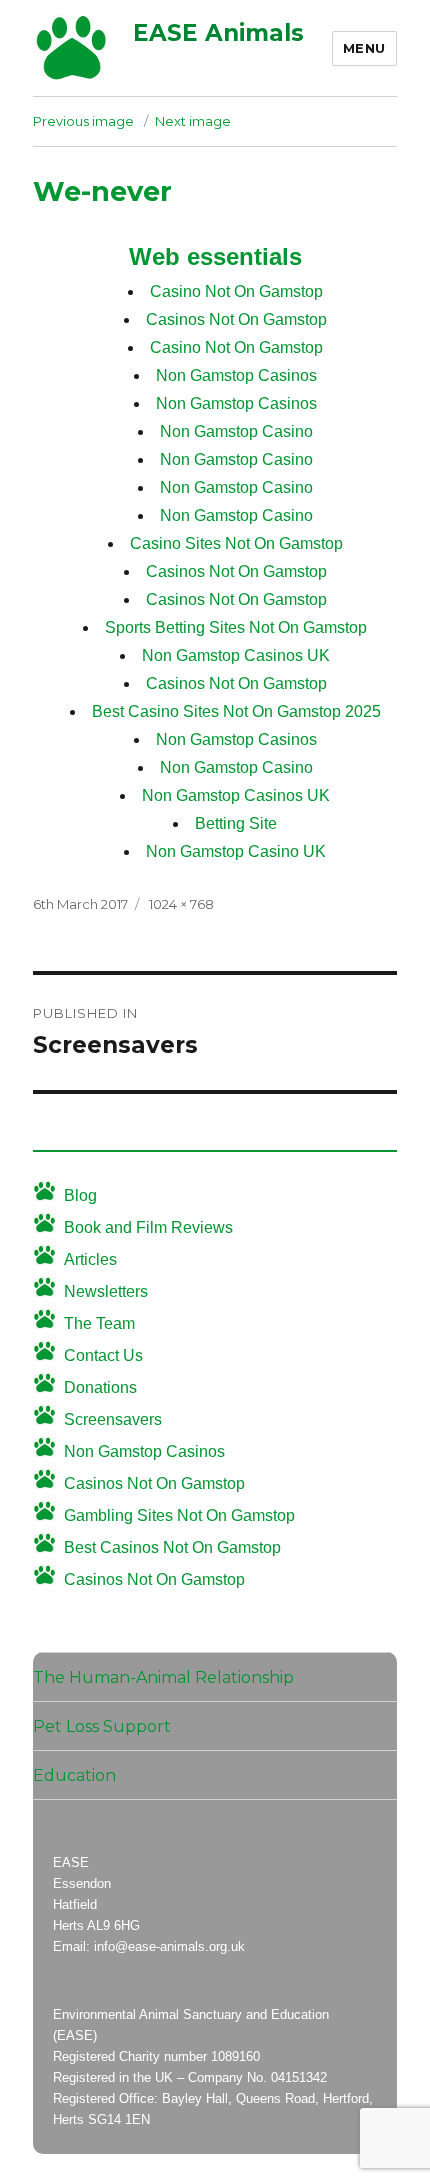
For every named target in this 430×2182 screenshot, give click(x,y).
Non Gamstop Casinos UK (236, 655)
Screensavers (113, 1419)
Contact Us (103, 1355)
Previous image (83, 121)
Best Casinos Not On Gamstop (172, 1547)
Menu (364, 48)
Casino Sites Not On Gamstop (236, 543)
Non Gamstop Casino (236, 431)
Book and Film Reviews (148, 1227)
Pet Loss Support (102, 1726)
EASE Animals (218, 33)
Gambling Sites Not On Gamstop (179, 1515)
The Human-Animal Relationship (163, 1677)
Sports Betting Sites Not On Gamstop (236, 627)
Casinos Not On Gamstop (236, 319)
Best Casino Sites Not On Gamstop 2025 (236, 711)
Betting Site (236, 823)
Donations (100, 1387)
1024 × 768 (181, 904)
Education (74, 1775)
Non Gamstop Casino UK (236, 851)
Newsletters (106, 1291)
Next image (193, 121)
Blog (80, 1195)
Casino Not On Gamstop (236, 291)
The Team (99, 1323)
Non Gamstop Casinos (236, 375)
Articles (90, 1259)
